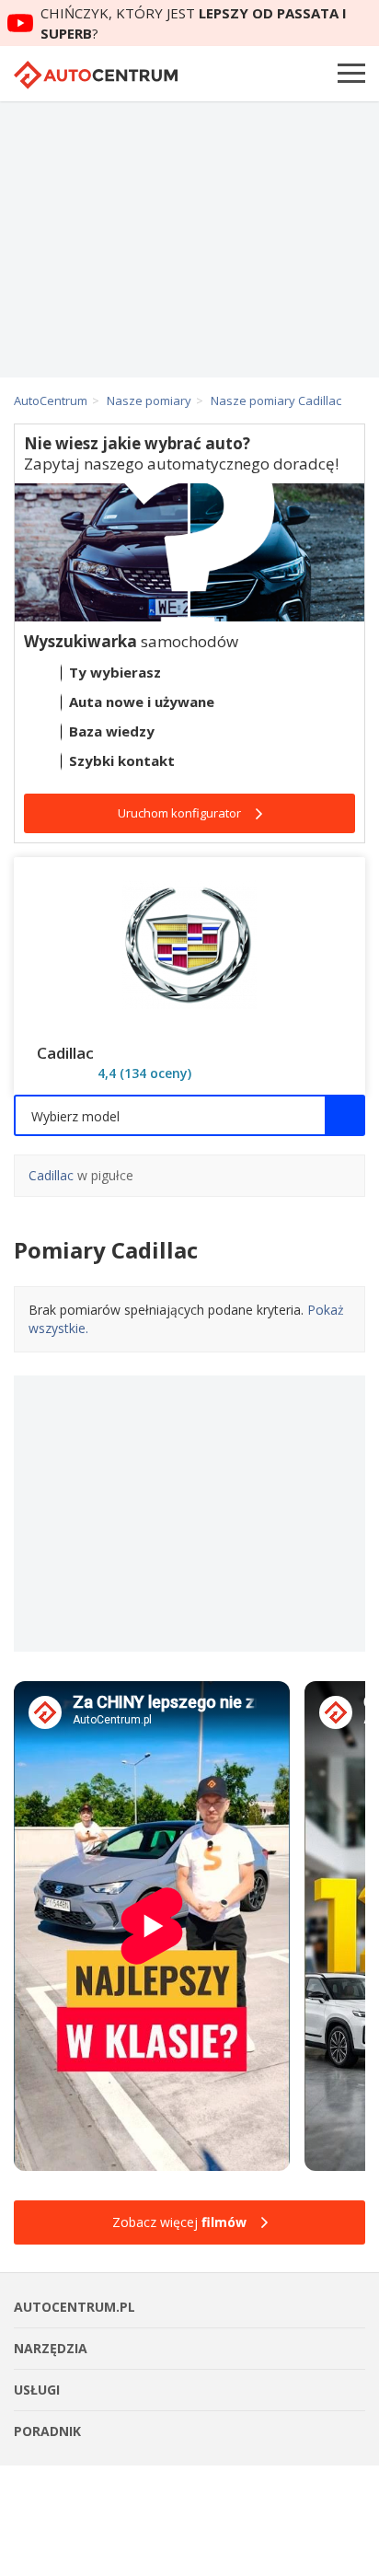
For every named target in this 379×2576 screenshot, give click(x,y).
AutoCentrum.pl (96, 75)
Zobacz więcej (179, 2222)
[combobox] (189, 1115)
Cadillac (51, 1175)
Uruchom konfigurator (179, 813)
